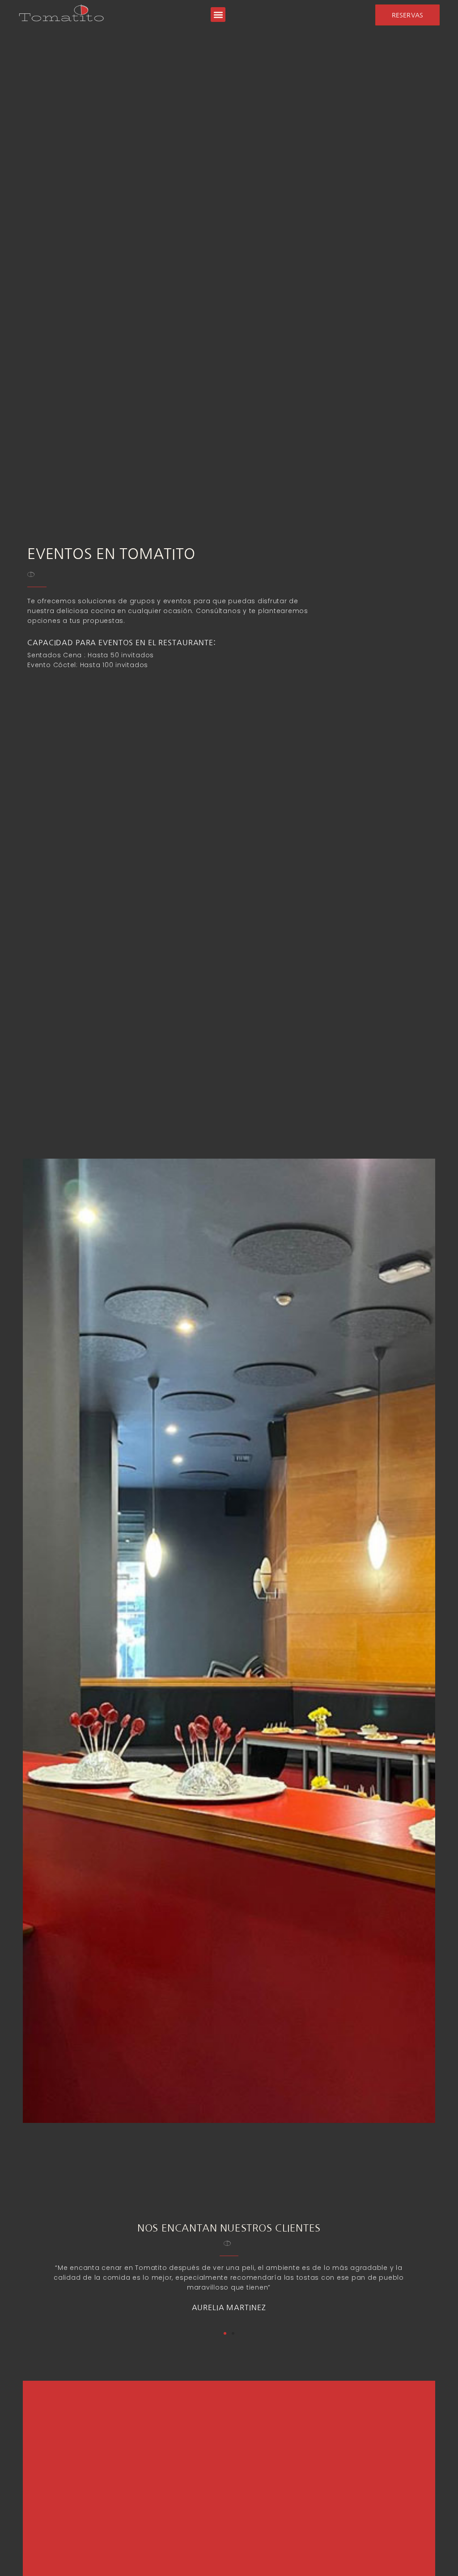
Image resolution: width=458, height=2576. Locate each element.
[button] (218, 15)
